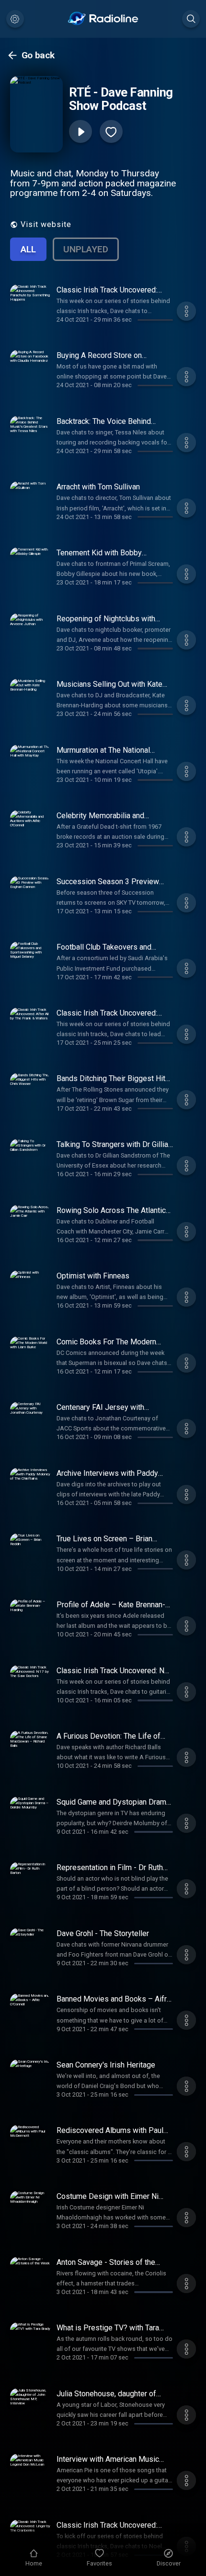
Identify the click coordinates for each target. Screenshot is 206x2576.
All (28, 249)
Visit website (46, 224)
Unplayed (86, 249)
